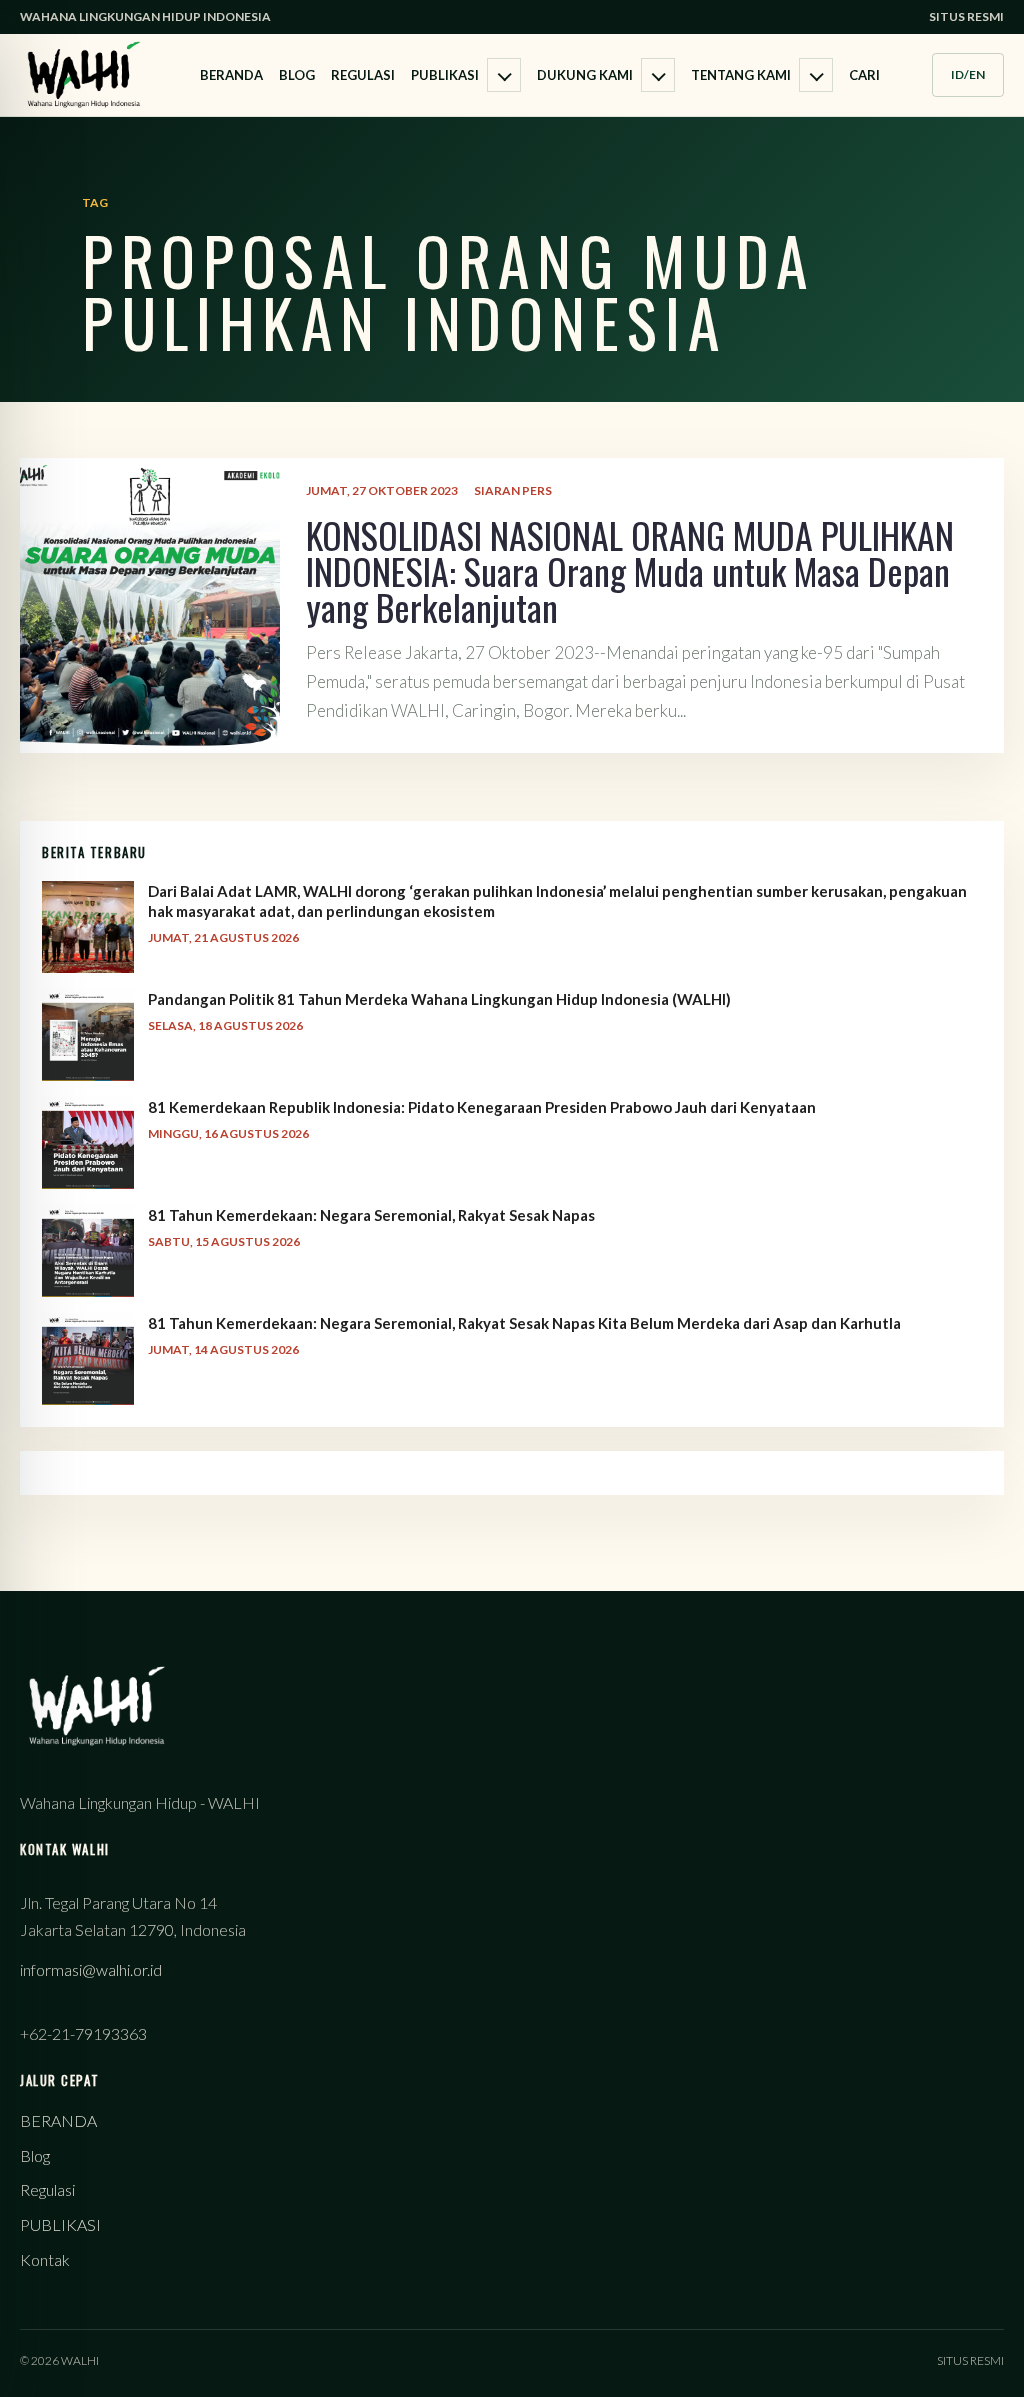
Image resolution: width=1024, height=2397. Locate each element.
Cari (864, 75)
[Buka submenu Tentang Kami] (816, 75)
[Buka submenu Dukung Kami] (658, 75)
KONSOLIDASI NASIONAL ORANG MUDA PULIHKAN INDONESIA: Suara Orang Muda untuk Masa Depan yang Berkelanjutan (630, 570)
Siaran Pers (513, 490)
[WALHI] (84, 74)
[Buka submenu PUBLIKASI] (504, 75)
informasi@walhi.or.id (91, 1969)
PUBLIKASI (445, 75)
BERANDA (231, 75)
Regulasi (363, 75)
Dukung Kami (585, 75)
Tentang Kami (741, 75)
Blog (297, 75)
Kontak (45, 2259)
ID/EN (968, 74)
